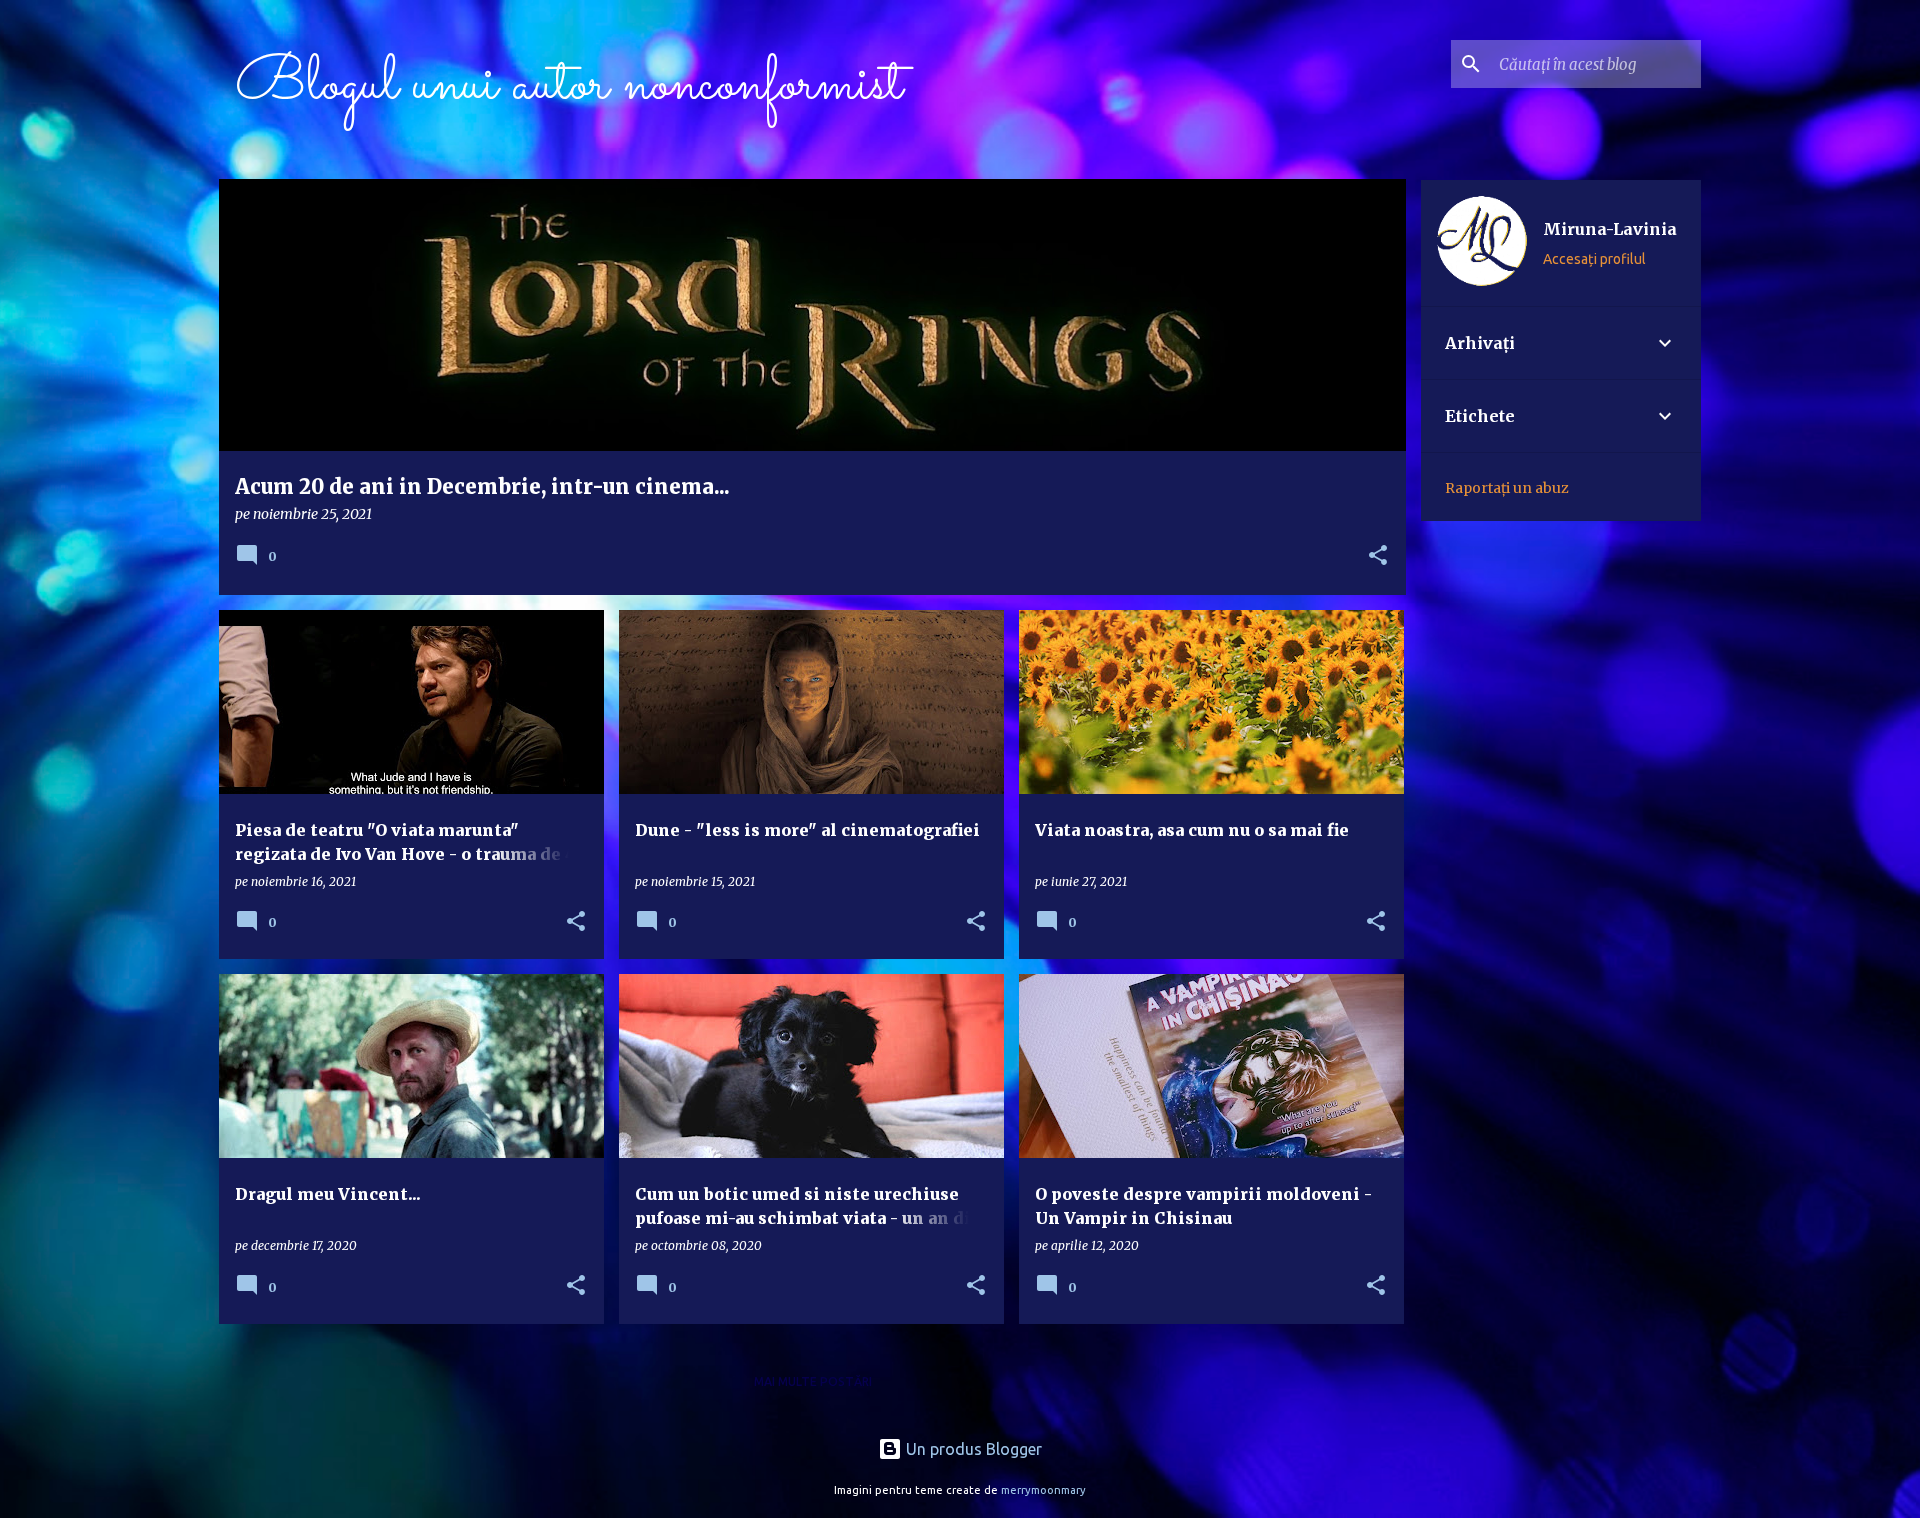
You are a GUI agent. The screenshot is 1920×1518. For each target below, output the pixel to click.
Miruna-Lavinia (1610, 229)
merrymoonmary (1043, 1490)
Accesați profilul (1594, 259)
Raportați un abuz (1507, 488)
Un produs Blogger (972, 1449)
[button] (1378, 556)
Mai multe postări (813, 1381)
